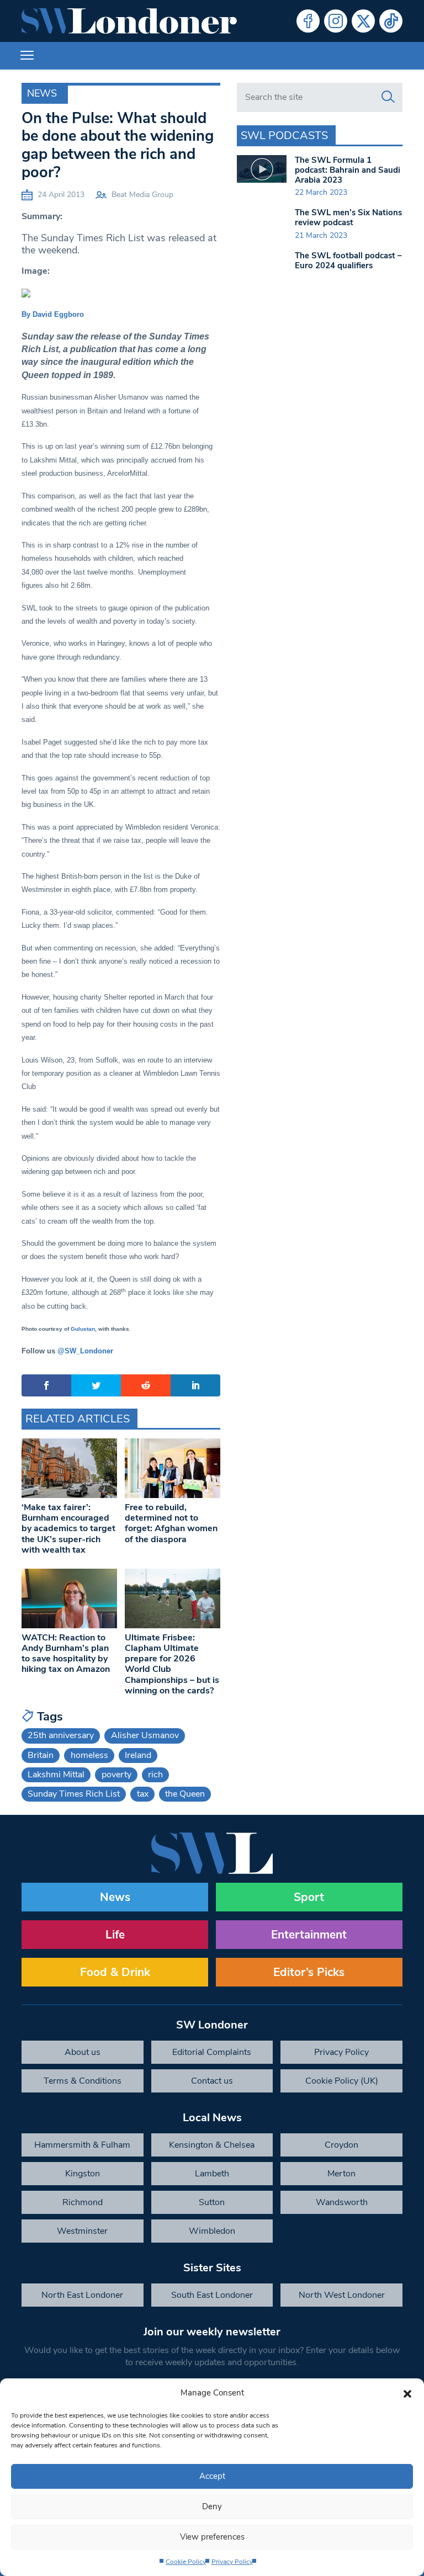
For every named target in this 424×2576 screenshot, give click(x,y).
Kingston (83, 2174)
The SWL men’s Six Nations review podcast (348, 217)
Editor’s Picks (309, 1972)
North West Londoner (342, 2295)
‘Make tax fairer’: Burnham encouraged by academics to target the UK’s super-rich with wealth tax (68, 1529)
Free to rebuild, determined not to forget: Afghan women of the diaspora (171, 1523)
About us (83, 2052)
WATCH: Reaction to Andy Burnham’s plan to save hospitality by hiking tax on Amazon (66, 1654)
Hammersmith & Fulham (82, 2145)
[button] (407, 2393)
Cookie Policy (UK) (342, 2081)
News (42, 93)
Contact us (212, 2081)
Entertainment (309, 1935)
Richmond (83, 2202)
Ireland (138, 1755)
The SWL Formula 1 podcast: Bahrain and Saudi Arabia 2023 (348, 170)
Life (115, 1935)
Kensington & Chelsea (212, 2145)
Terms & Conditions (83, 2081)
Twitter (363, 21)
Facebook (308, 21)
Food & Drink (115, 1972)
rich (155, 1775)
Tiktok (391, 21)
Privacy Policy (232, 2562)
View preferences (212, 2537)
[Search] (388, 97)
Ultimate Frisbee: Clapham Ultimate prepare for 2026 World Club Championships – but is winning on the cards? (172, 1664)
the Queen (185, 1794)
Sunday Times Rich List (74, 1794)
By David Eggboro (53, 314)
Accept (212, 2476)
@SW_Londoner (85, 1351)
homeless (89, 1755)
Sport (309, 1897)
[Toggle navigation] (27, 56)
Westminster (82, 2231)
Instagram (336, 21)
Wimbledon (212, 2231)
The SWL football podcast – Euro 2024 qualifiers (348, 261)
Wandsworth (342, 2202)
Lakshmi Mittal (56, 1775)
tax (143, 1794)
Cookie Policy (186, 2562)
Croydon (341, 2145)
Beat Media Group (142, 195)
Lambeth (212, 2174)
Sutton (212, 2202)
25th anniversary (61, 1735)
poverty (116, 1775)
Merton (341, 2174)
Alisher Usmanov (145, 1735)
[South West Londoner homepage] (129, 21)
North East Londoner (82, 2295)
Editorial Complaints (212, 2052)
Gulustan (83, 1329)
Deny (212, 2506)
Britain (41, 1755)
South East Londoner (212, 2295)
